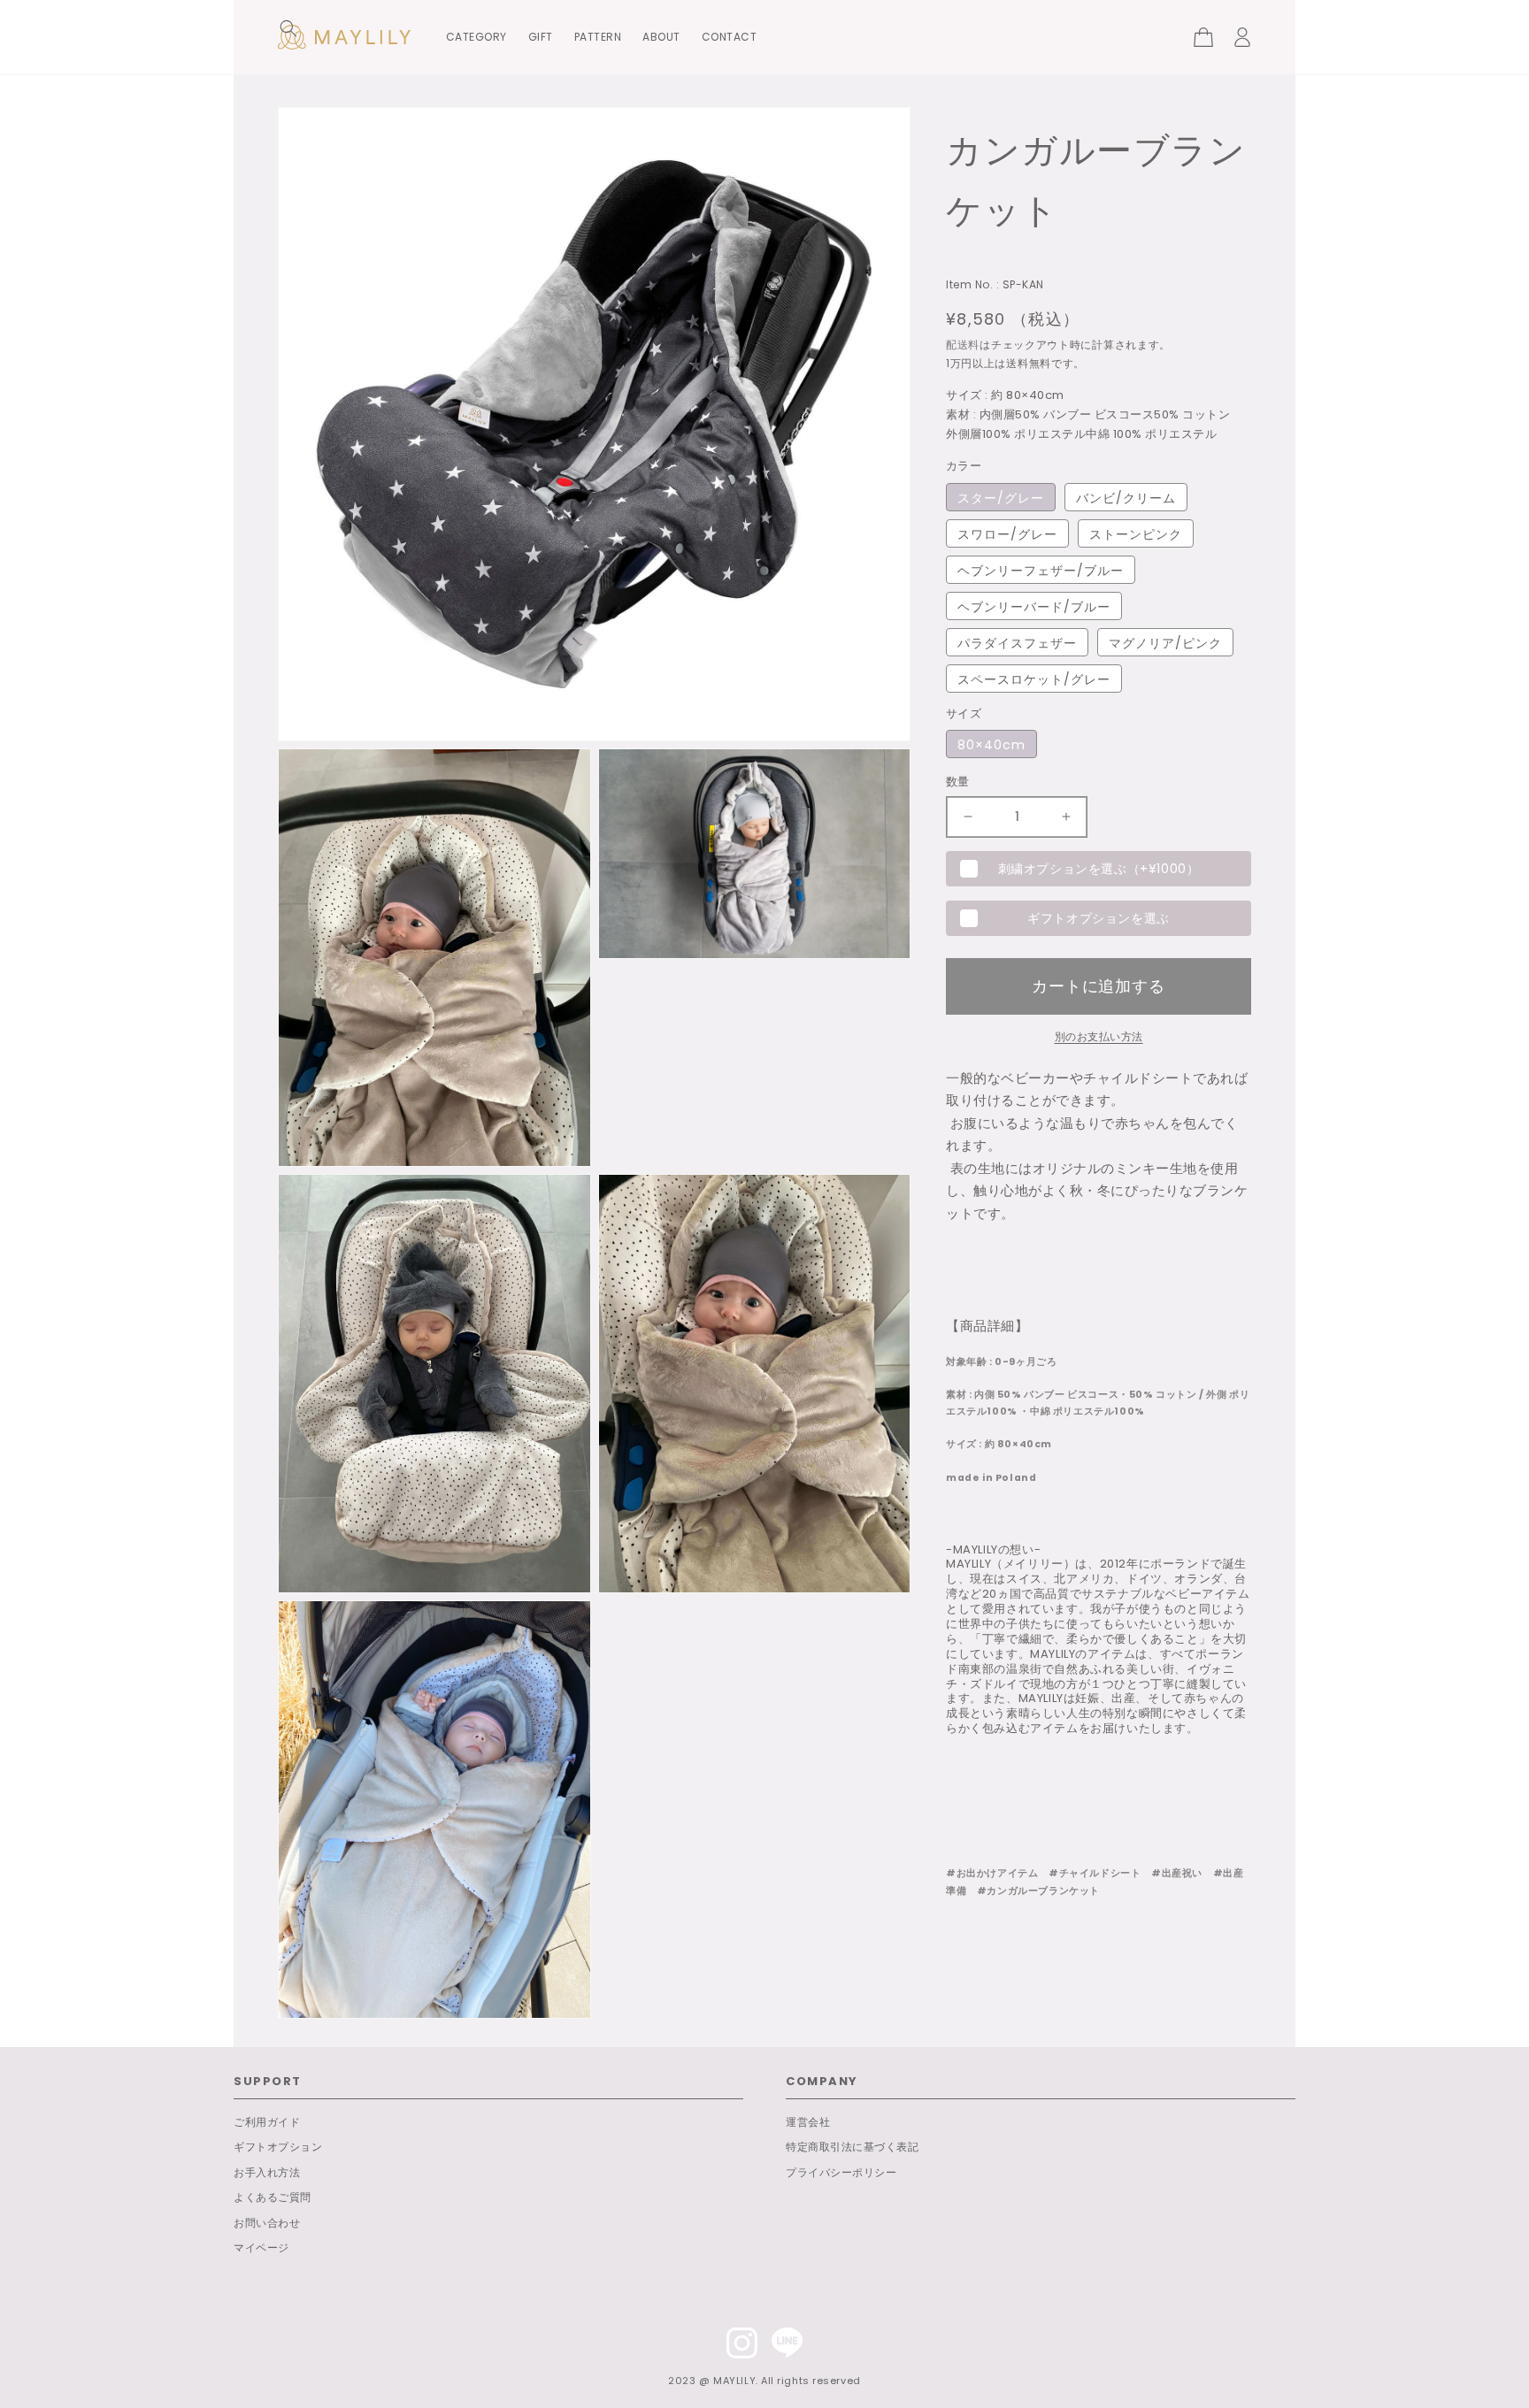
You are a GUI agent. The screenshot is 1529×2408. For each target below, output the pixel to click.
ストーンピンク (1136, 534)
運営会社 (808, 2122)
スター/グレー (1001, 498)
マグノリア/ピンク (1165, 643)
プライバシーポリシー (841, 2172)
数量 (958, 782)
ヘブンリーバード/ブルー (1034, 607)
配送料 (963, 345)
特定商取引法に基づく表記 (852, 2147)
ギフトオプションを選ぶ (1099, 918)
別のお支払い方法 (1099, 1036)
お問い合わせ (267, 2223)
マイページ (261, 2247)
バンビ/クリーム (1126, 498)
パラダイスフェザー (1017, 643)
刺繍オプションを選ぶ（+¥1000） (1099, 869)
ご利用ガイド (267, 2122)
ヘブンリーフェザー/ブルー (1041, 571)
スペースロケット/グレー (1034, 679)
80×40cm (991, 745)
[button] (288, 28)
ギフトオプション (278, 2147)
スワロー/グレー (1007, 534)
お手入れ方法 (267, 2172)
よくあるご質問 (273, 2197)
